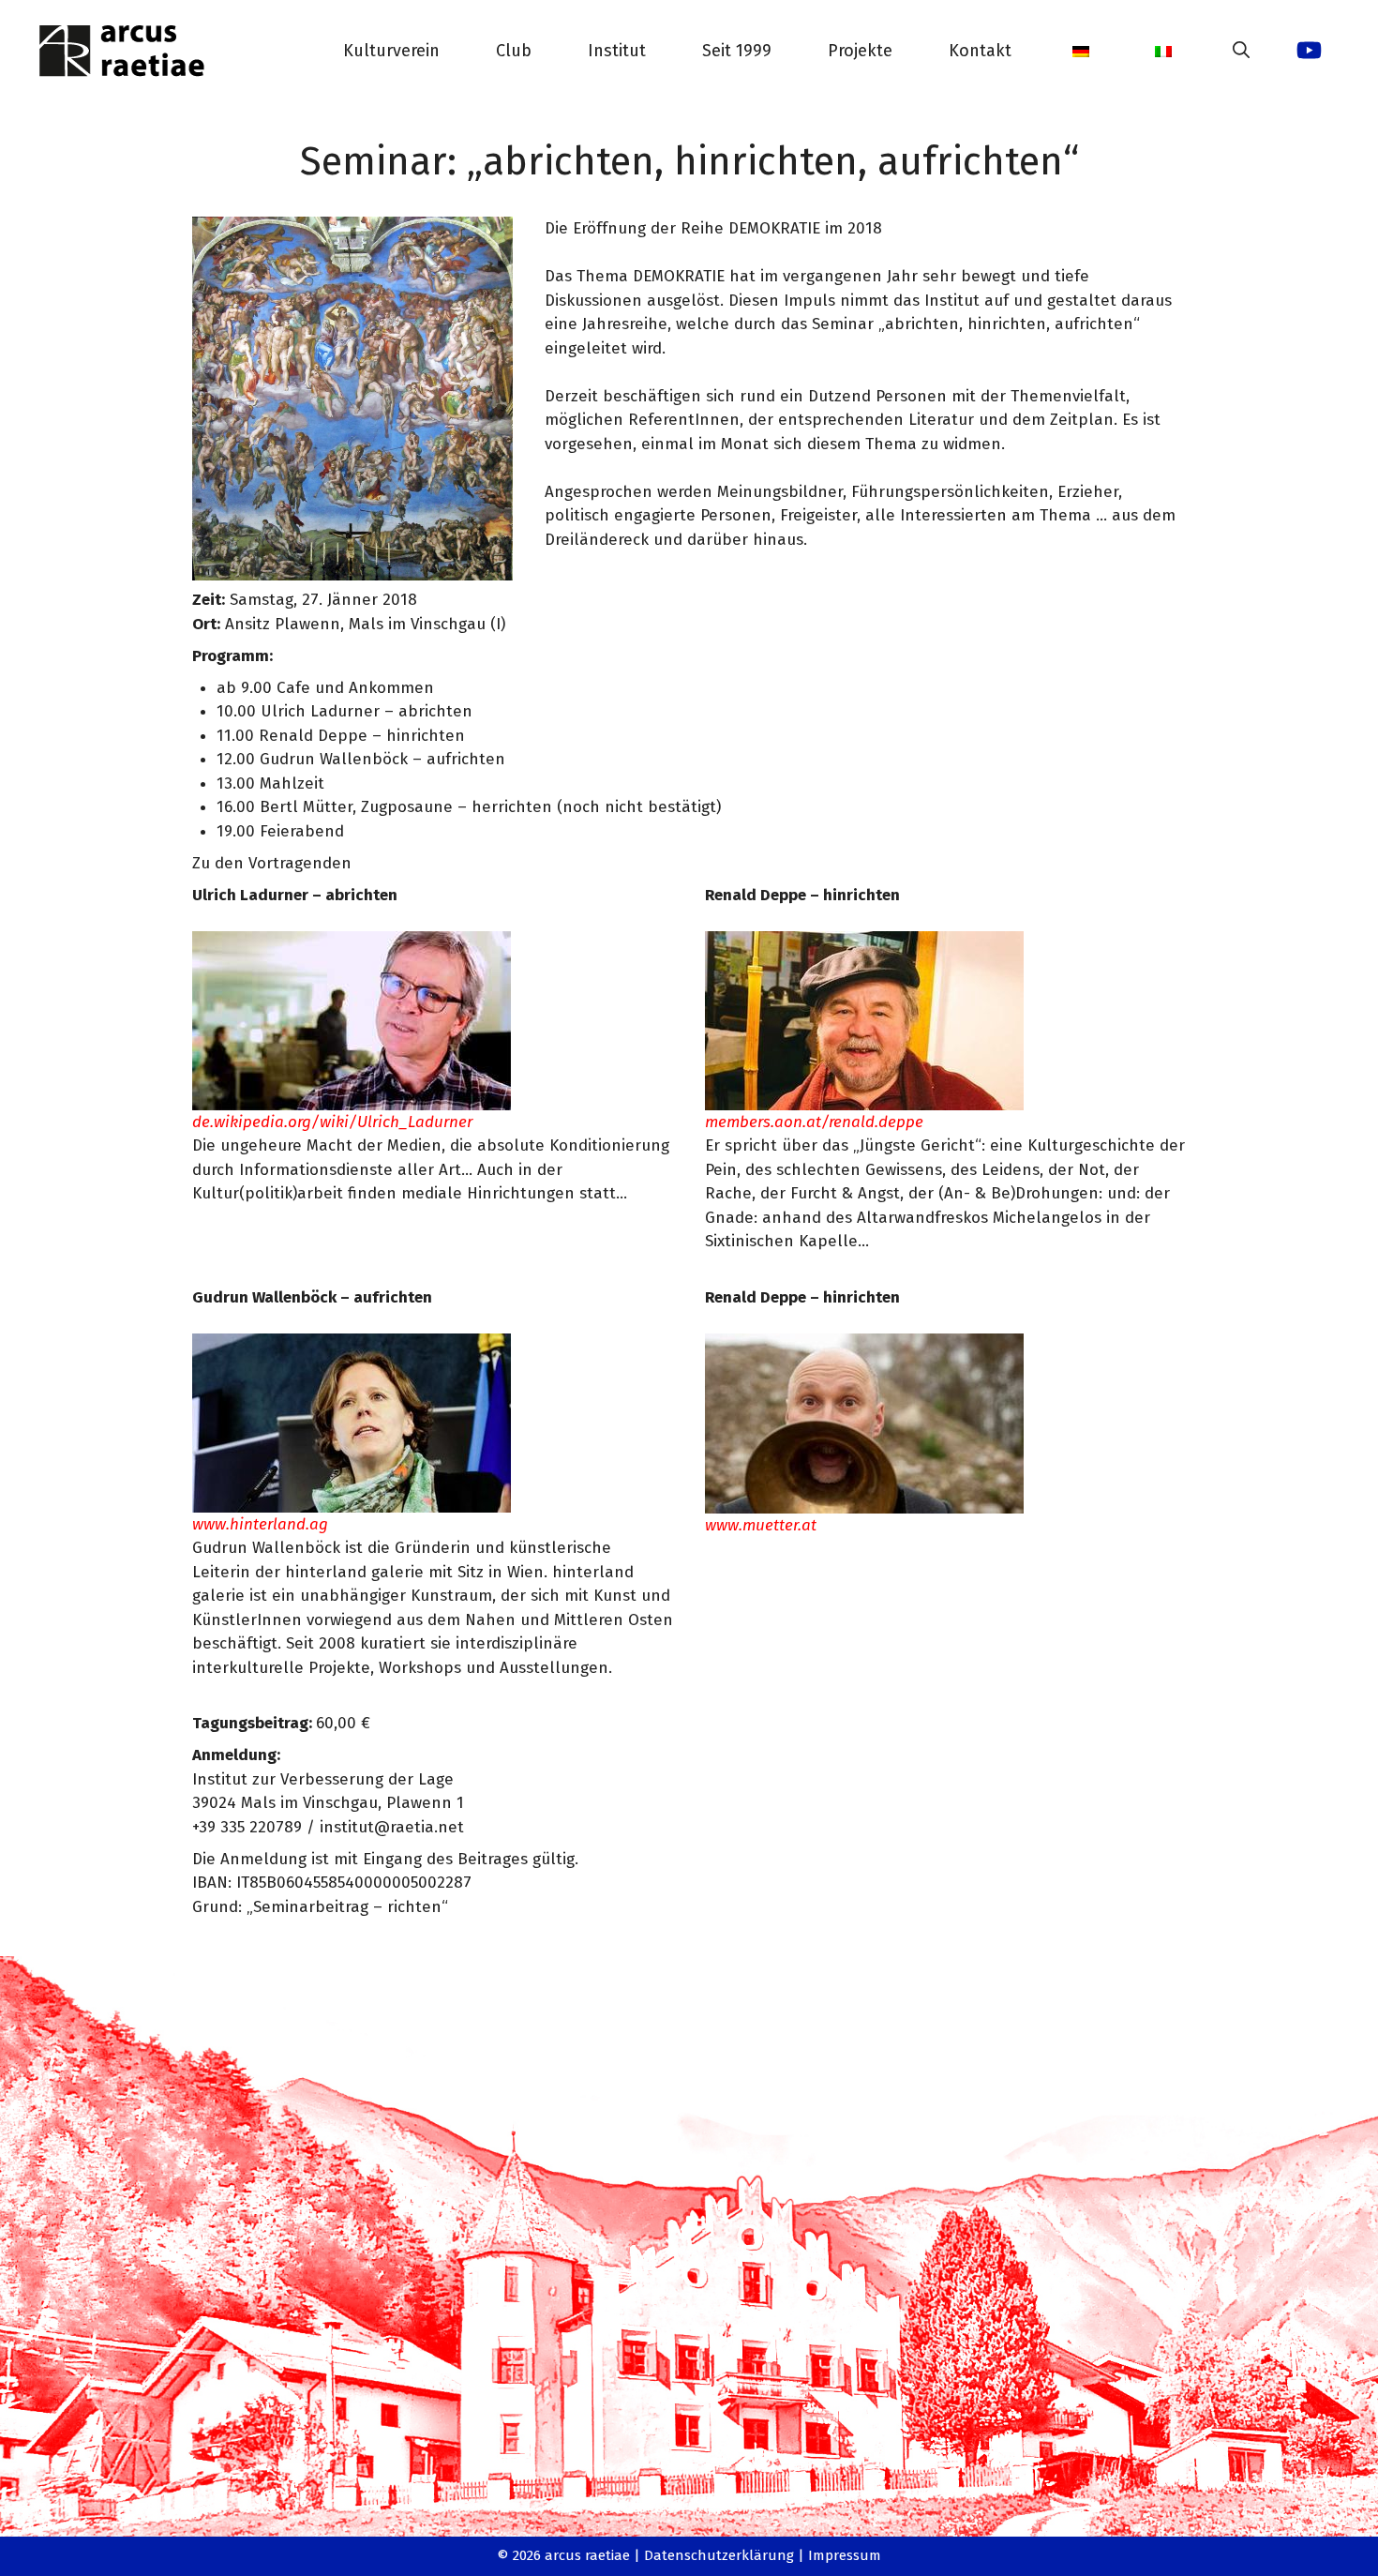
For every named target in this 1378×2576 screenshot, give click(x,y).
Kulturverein (391, 51)
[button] (1241, 51)
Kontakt (980, 51)
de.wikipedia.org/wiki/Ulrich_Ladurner (332, 1122)
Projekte (860, 51)
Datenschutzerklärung (719, 2555)
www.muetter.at (761, 1525)
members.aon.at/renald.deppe (814, 1122)
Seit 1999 (737, 51)
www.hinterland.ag (260, 1524)
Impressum (845, 2555)
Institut (617, 51)
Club (514, 51)
